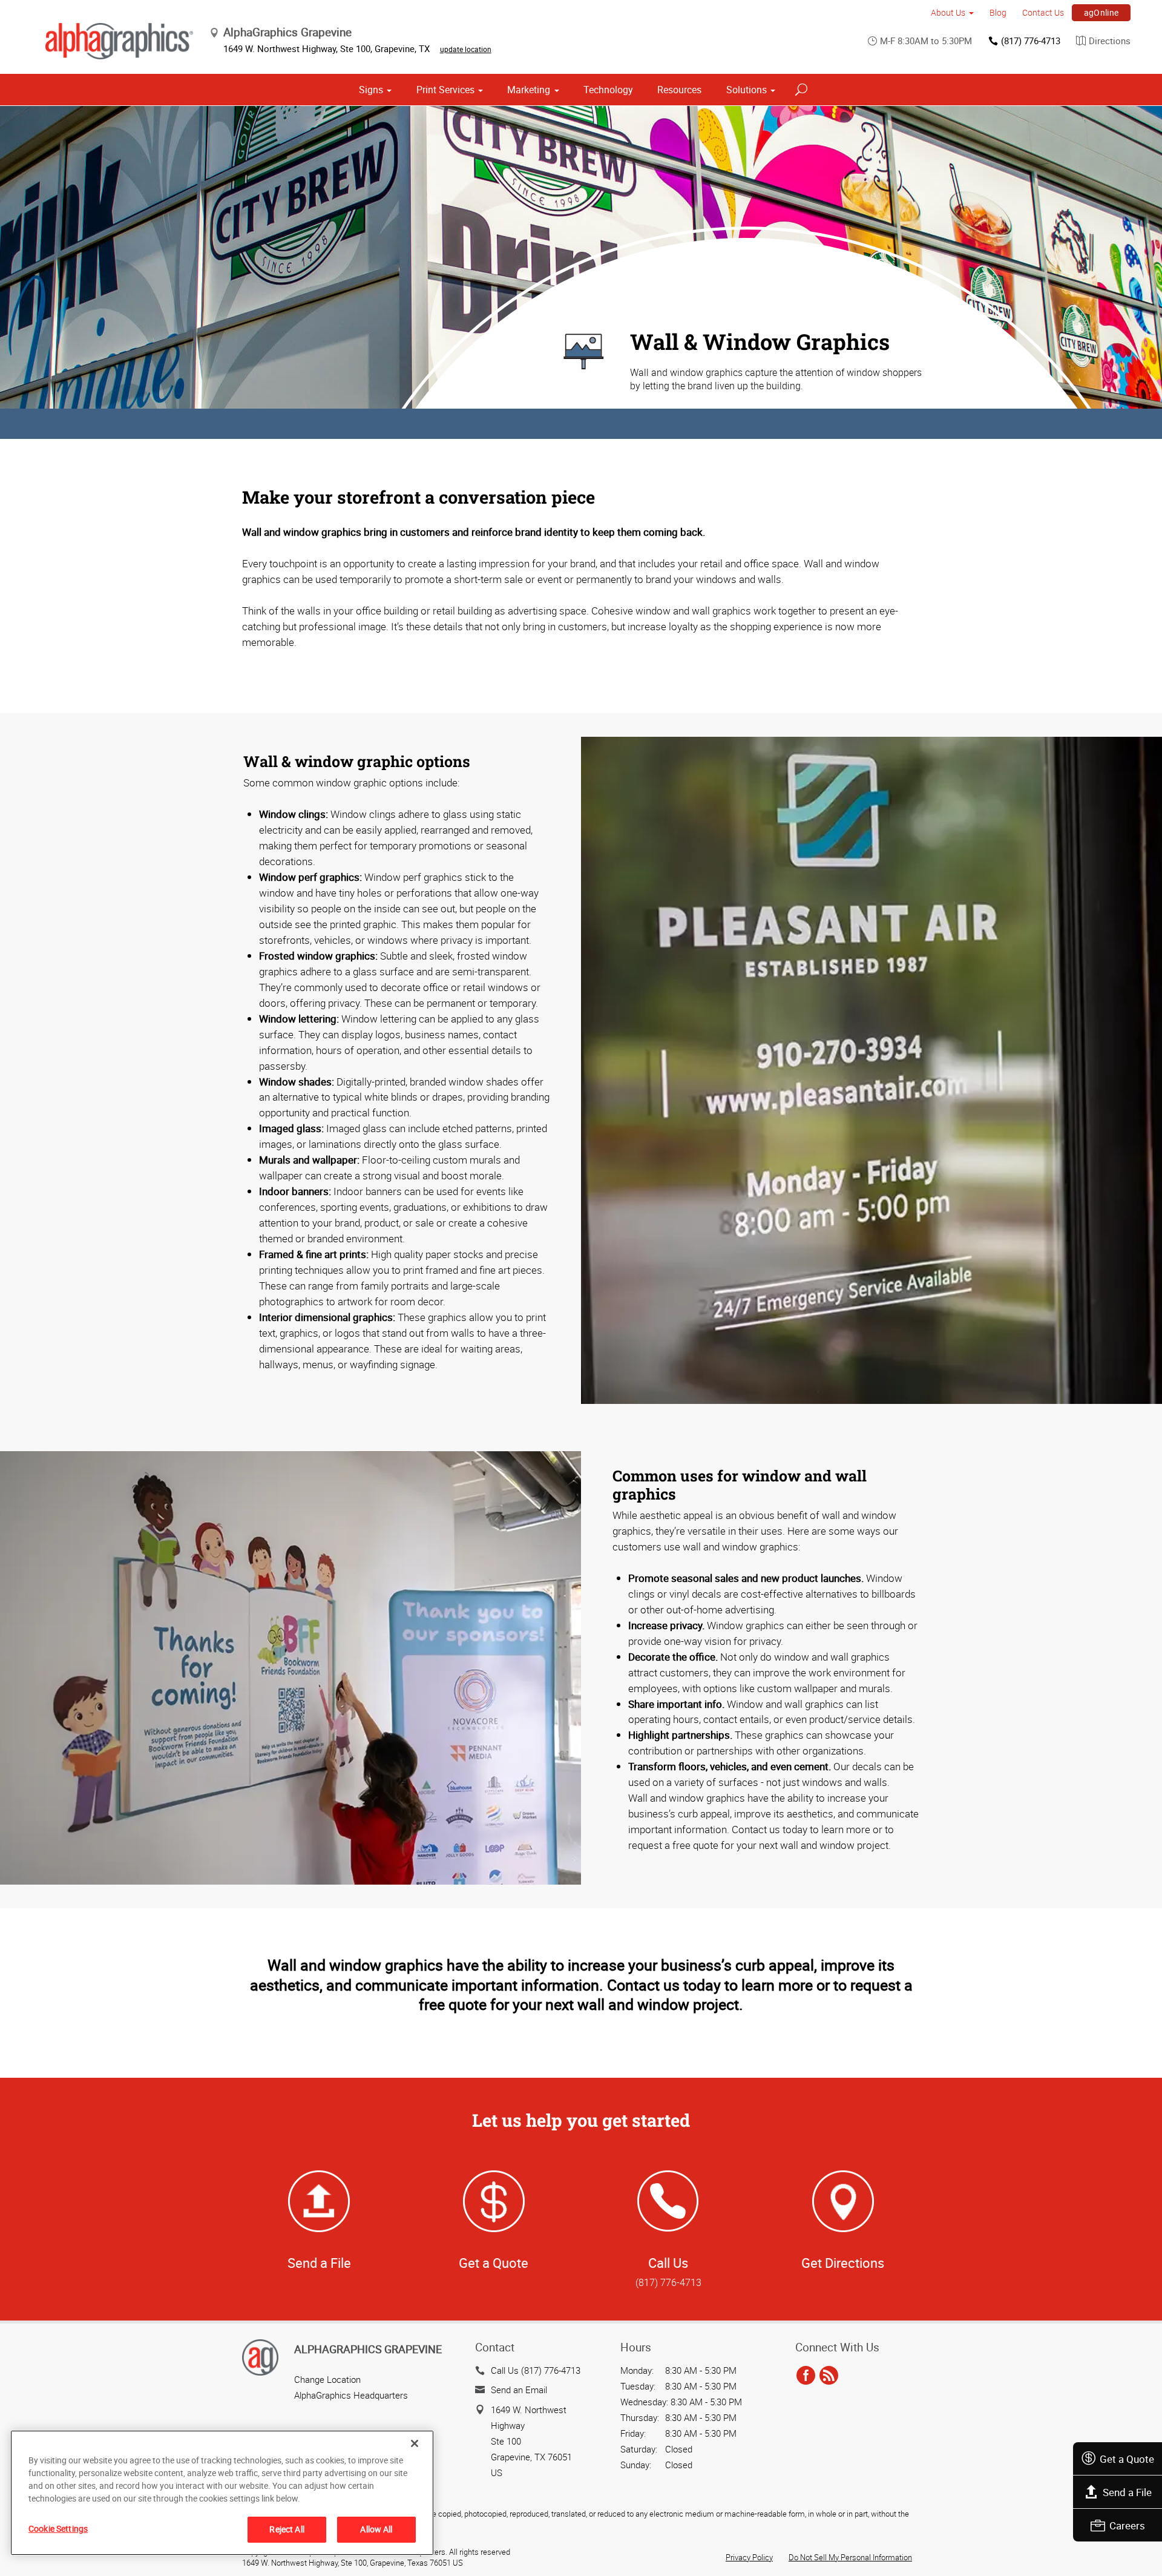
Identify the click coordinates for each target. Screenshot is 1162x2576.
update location (466, 49)
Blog (998, 12)
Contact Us (1043, 12)
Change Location (327, 2379)
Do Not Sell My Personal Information (850, 2557)
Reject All (287, 2529)
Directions (1110, 41)
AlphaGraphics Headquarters (351, 2395)
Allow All (376, 2529)
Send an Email (519, 2390)
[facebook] (806, 2376)
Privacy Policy (749, 2557)
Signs (371, 90)
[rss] (829, 2376)
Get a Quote (1127, 2459)
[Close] (415, 2443)
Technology (608, 90)
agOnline (1101, 12)
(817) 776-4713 (1031, 41)
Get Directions (843, 2263)
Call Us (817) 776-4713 (536, 2370)
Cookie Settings (58, 2528)
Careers (1127, 2525)
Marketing (529, 90)
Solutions (747, 90)
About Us (948, 12)
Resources (679, 90)
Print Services (445, 90)
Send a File (1127, 2492)
